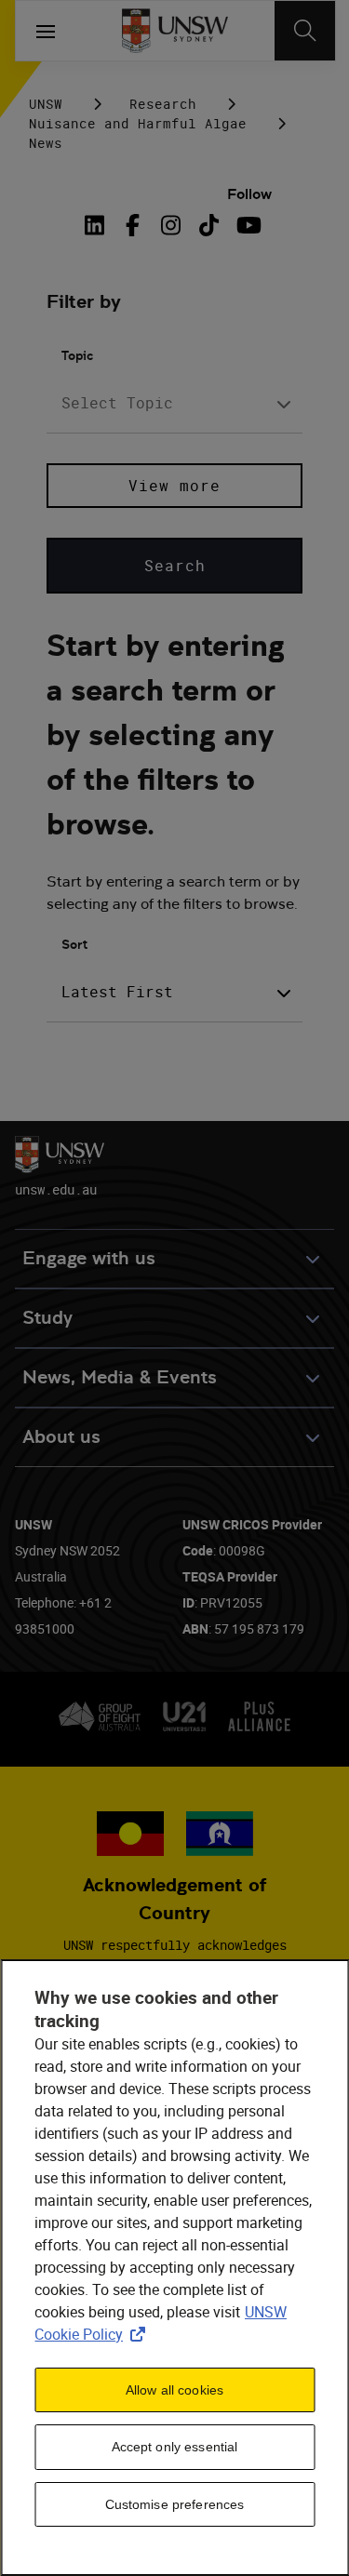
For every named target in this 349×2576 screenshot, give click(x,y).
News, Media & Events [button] (120, 1377)
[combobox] (175, 404)
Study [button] (47, 1318)
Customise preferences (175, 2504)
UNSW (46, 104)
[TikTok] (209, 225)
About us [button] (61, 1437)
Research (163, 104)
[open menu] (46, 31)
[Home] (174, 31)
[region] (174, 2268)
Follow (249, 194)
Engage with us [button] (89, 1258)
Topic (77, 355)
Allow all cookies (174, 2390)
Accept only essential (175, 2447)
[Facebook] (133, 225)
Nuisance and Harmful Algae (138, 123)
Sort (74, 944)
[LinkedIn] (98, 225)
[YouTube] (247, 225)
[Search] (305, 31)
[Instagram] (171, 225)
